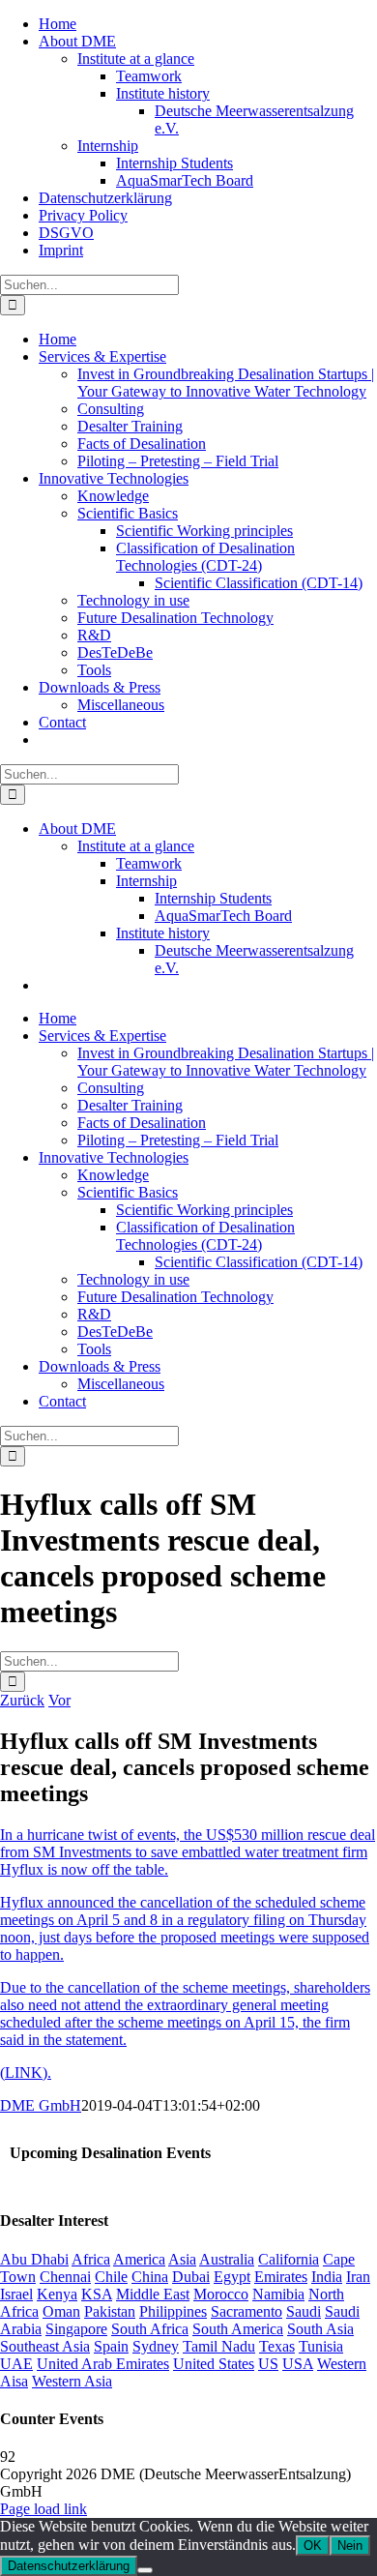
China (150, 2277)
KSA (97, 2294)
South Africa (150, 2329)
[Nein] (145, 2570)
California (289, 2259)
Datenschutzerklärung (69, 2566)
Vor (59, 1700)
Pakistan (110, 2311)
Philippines (173, 2311)
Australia (227, 2259)
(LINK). (26, 2073)
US (268, 2364)
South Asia (320, 2329)
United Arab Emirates (103, 2364)
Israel (16, 2294)
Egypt (232, 2277)
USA (298, 2364)
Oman (61, 2311)
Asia (182, 2259)
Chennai (65, 2277)
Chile (111, 2277)
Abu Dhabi (34, 2259)
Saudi (304, 2311)
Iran (358, 2277)
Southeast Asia (45, 2346)
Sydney (156, 2346)
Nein (350, 2546)
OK (313, 2546)
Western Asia (72, 2381)
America (139, 2259)
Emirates (281, 2277)
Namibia (278, 2294)
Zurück (22, 1700)
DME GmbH (41, 2105)
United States (214, 2364)
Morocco (221, 2294)
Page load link (43, 2509)
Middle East (153, 2294)
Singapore (76, 2329)
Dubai (191, 2277)
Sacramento (246, 2311)
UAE (16, 2364)
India (327, 2277)
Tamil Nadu (219, 2346)
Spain (111, 2346)
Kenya (57, 2294)
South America (238, 2329)
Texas (277, 2346)
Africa (91, 2259)
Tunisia (321, 2346)
